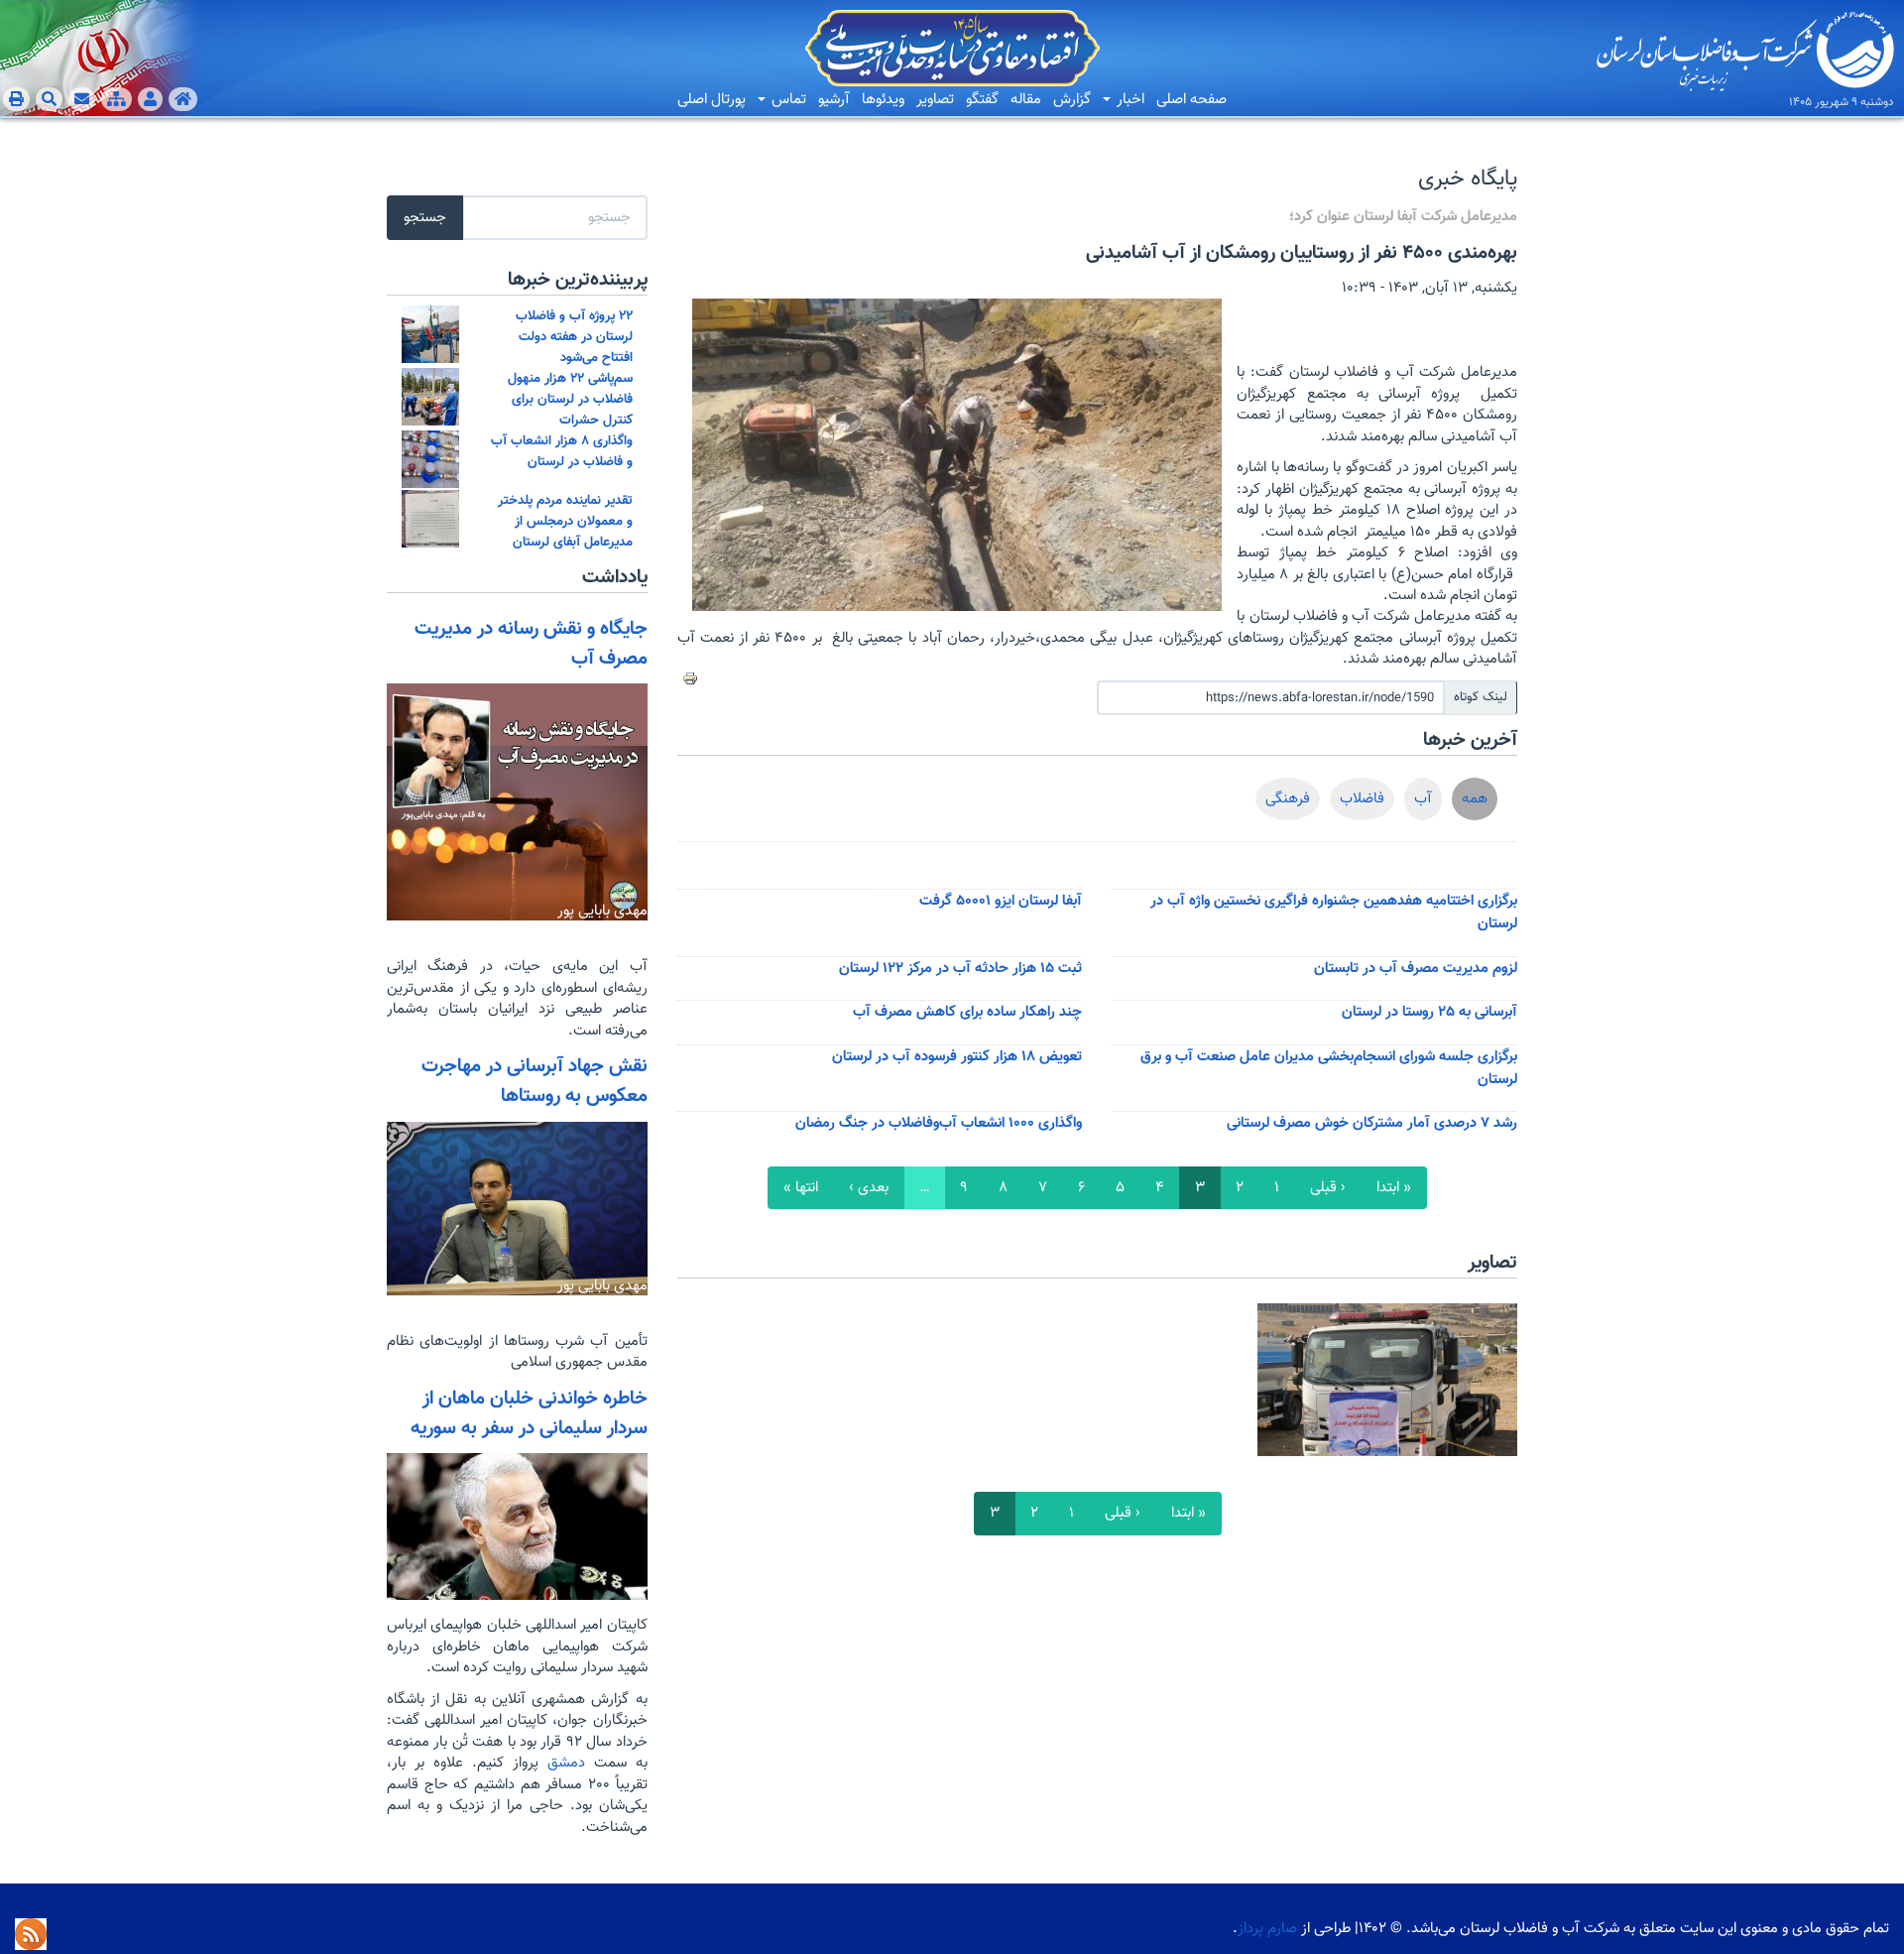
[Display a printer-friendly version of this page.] (690, 678)
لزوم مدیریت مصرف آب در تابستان (1416, 969)
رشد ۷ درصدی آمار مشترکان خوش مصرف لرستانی (1372, 1123)
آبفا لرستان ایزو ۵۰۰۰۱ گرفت (1001, 901)
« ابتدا (1394, 1188)
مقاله (1026, 100)
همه (1475, 799)
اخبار (1129, 100)
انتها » (801, 1188)
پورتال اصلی (712, 100)
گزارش (1072, 100)
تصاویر (935, 100)
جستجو (425, 218)
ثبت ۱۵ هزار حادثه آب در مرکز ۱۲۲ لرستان (960, 969)
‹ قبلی (1328, 1188)
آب (1423, 799)
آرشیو (834, 100)
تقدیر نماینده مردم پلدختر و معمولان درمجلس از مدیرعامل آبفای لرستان (565, 521)
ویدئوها (883, 100)
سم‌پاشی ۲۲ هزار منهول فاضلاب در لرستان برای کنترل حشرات (570, 399)
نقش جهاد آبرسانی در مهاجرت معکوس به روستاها (535, 1081)
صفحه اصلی (1191, 100)
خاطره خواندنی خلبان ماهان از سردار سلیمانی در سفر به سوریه (529, 1413)
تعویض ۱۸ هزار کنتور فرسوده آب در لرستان (957, 1057)
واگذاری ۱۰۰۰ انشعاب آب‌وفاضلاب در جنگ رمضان (939, 1123)
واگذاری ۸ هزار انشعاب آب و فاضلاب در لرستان (562, 451)
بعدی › (869, 1188)
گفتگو (982, 100)
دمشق (562, 1763)
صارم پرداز (1267, 1929)
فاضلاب (1362, 799)
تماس (787, 100)
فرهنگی (1288, 799)
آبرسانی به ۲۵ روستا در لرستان (1429, 1012)
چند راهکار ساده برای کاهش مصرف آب (967, 1012)
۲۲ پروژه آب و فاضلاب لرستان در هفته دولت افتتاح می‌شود (574, 337)
